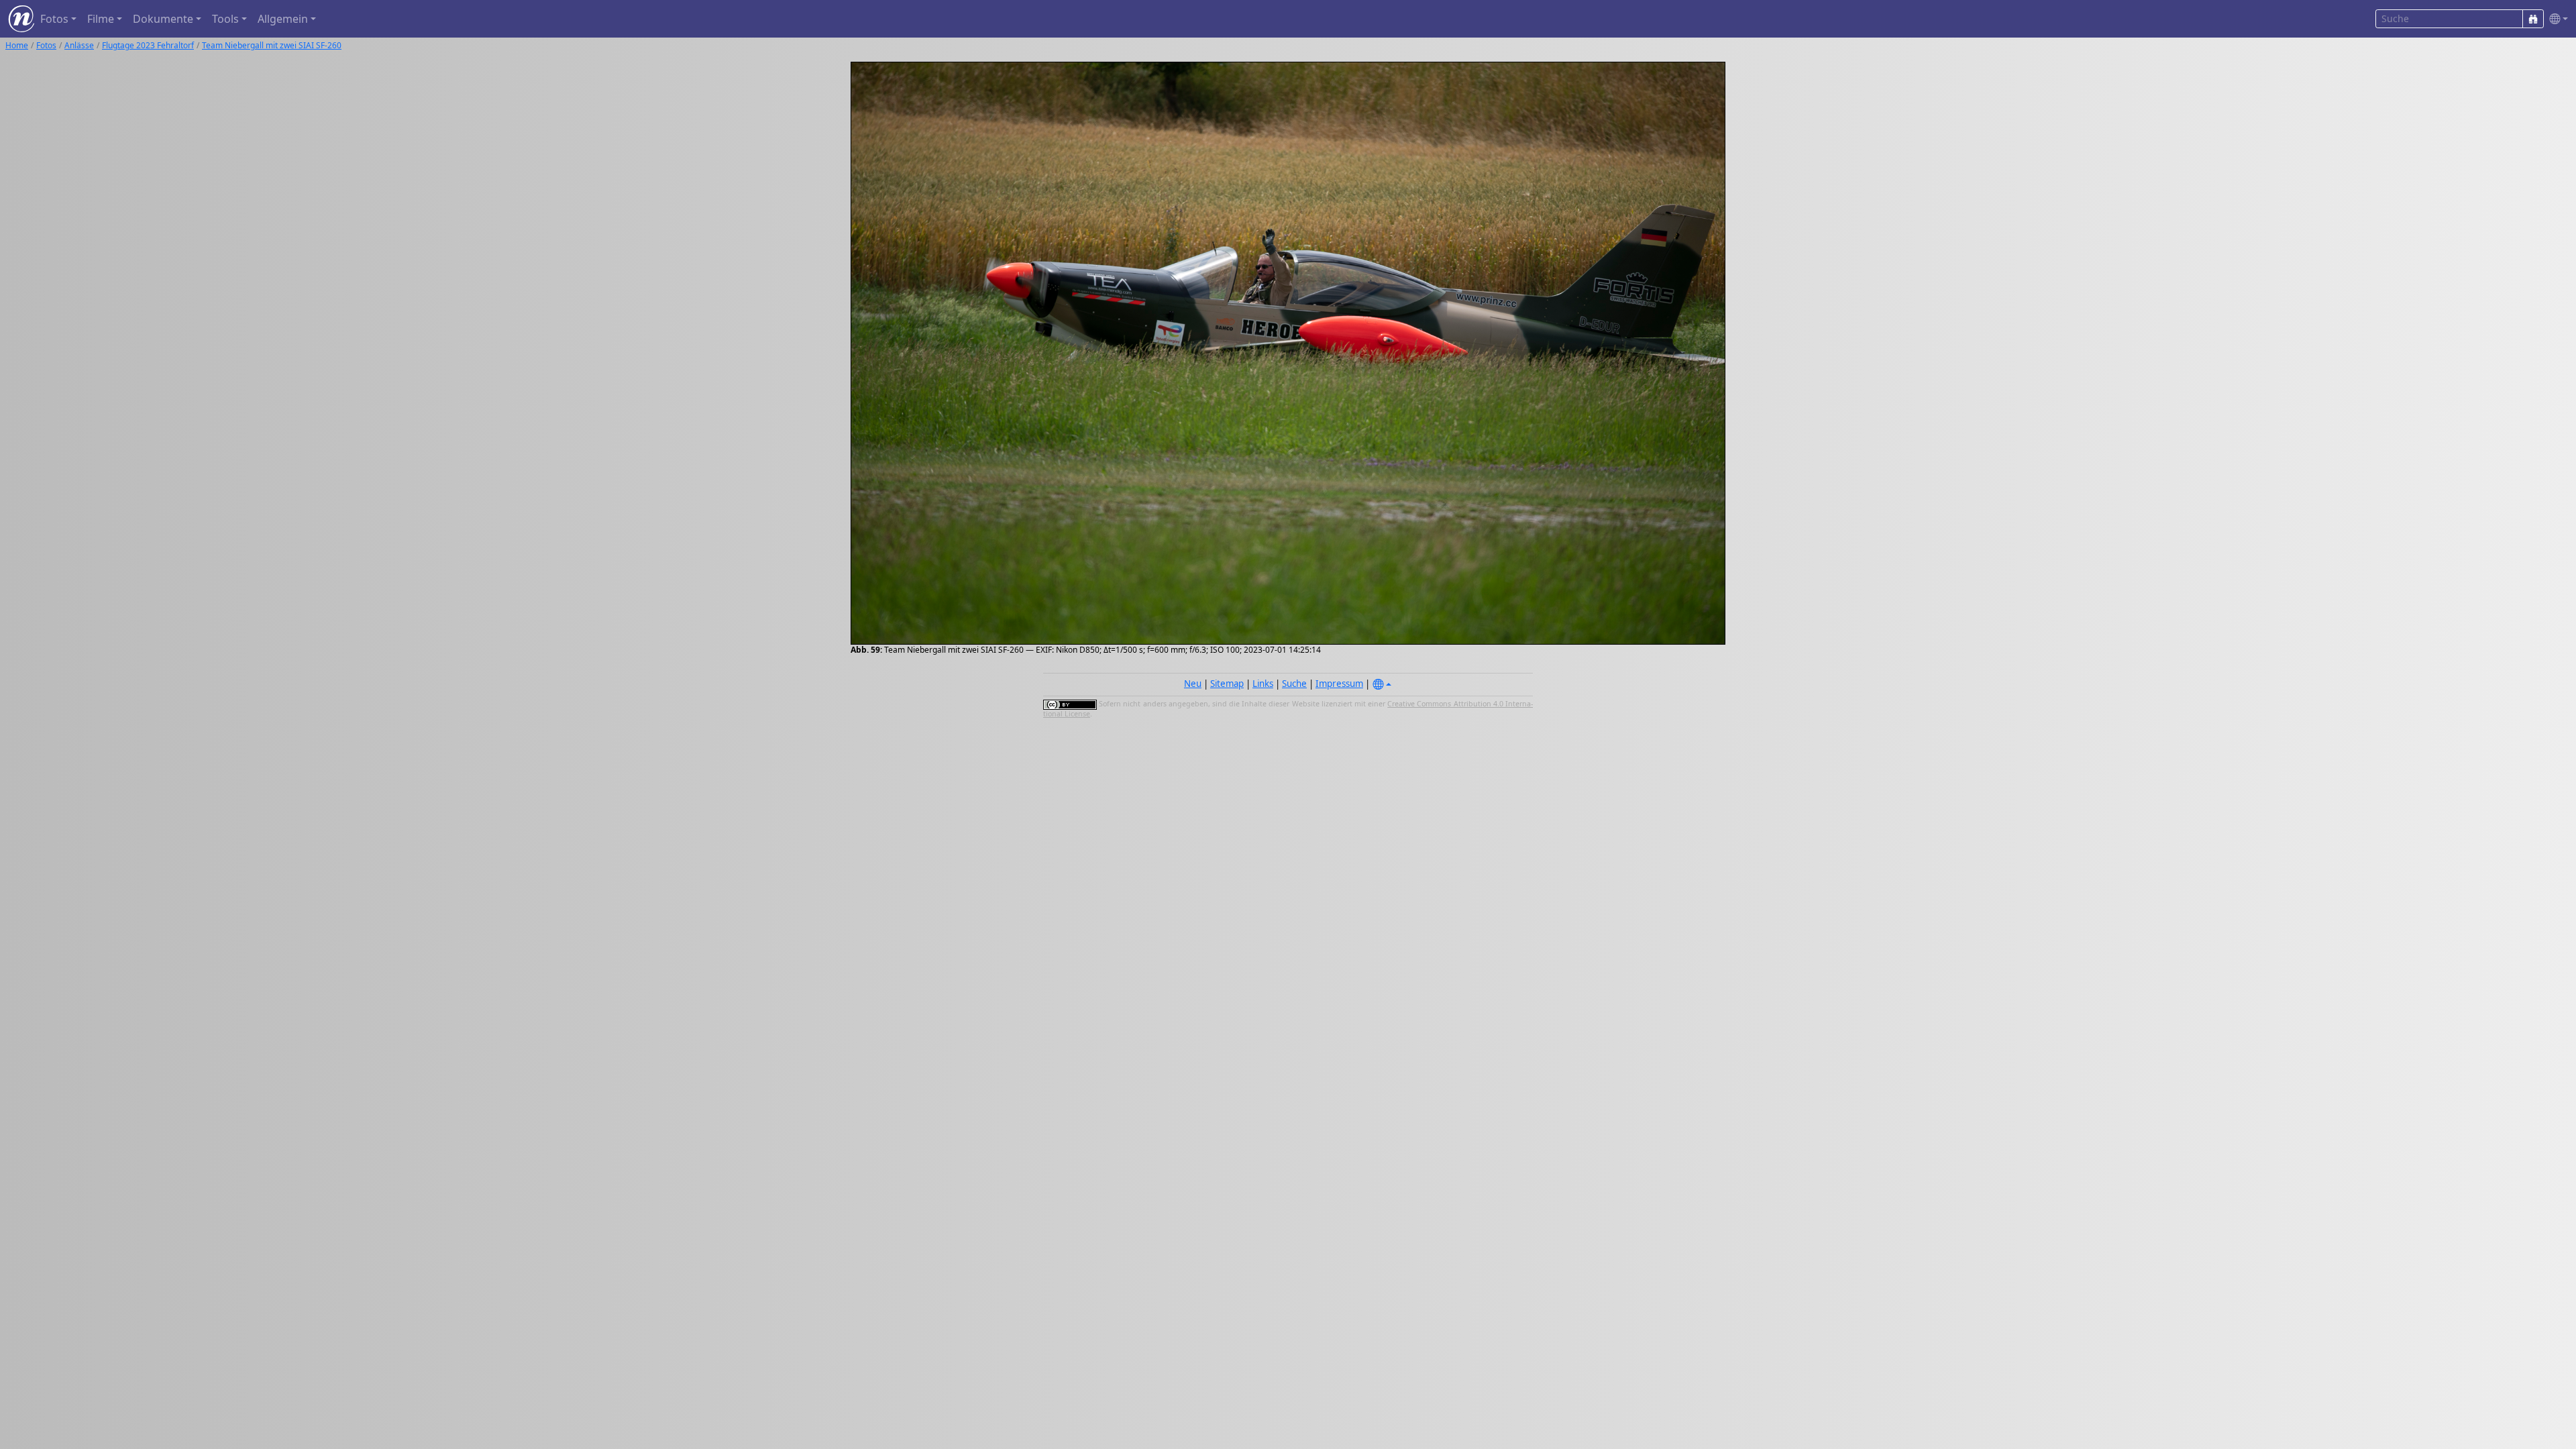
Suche (1294, 684)
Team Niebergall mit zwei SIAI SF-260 (272, 45)
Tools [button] (225, 19)
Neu (1193, 684)
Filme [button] (101, 19)
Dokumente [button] (163, 19)
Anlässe (79, 45)
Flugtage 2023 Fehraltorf (148, 45)
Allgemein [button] (283, 19)
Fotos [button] (54, 19)
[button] (2556, 19)
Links (1263, 684)
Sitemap (1227, 684)
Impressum (1339, 684)
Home (17, 45)
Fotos (46, 45)
